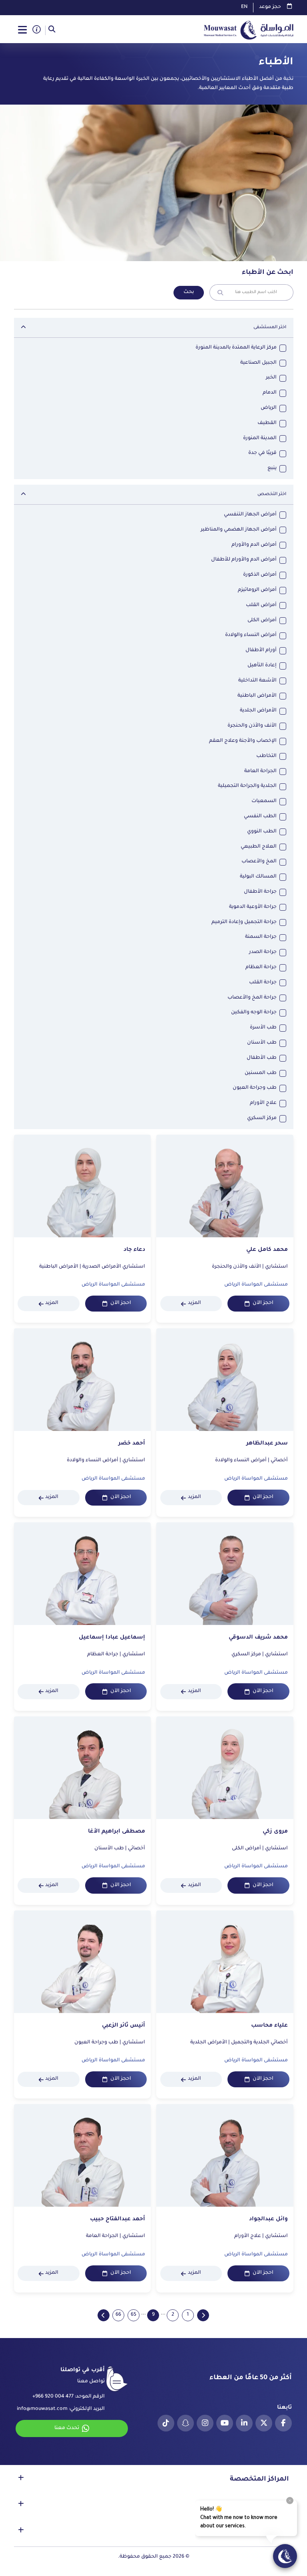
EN (244, 7)
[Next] (104, 2315)
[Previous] (203, 2315)
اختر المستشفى (270, 327)
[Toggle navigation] (23, 30)
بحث (189, 292)
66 (118, 2315)
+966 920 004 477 (53, 2397)
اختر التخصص (272, 494)
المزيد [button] (194, 1303)
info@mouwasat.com (42, 2409)
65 (134, 2315)
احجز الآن (263, 1303)
